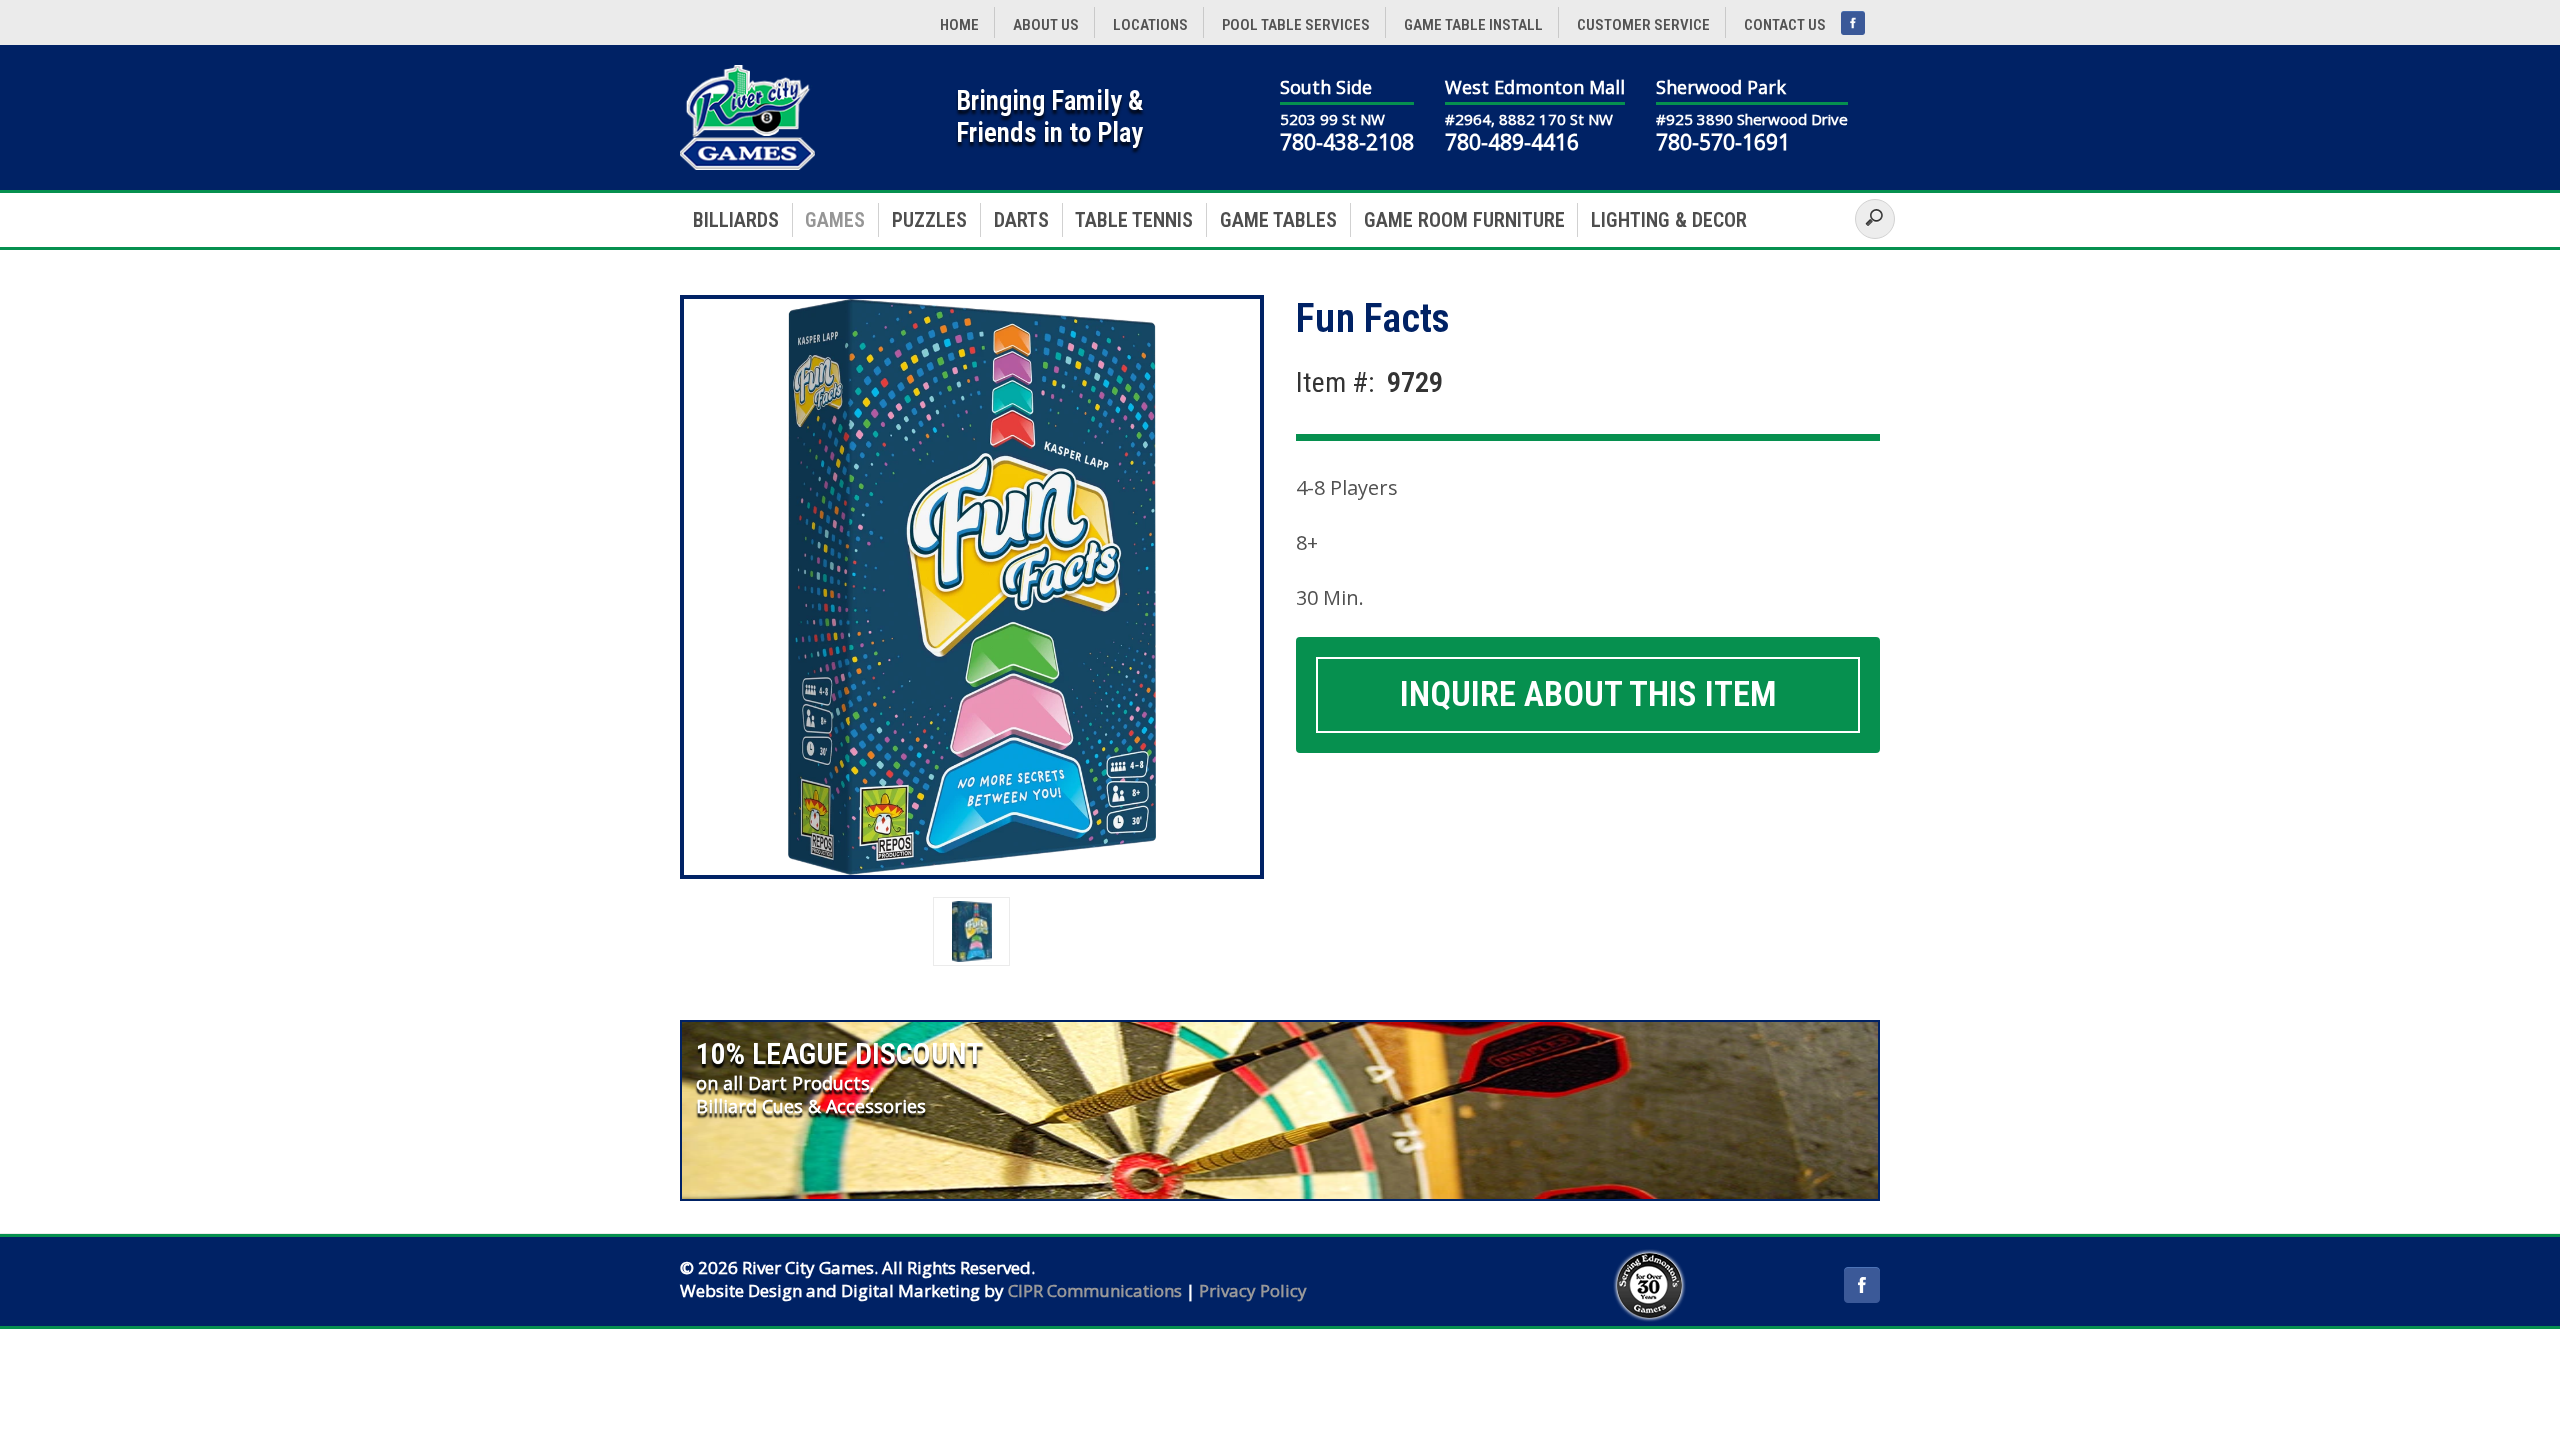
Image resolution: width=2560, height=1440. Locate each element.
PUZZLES (929, 220)
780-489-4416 (1512, 142)
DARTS (1021, 220)
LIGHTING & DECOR (1669, 220)
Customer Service (1643, 25)
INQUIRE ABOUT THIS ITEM (1588, 694)
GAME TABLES (1278, 220)
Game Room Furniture (1464, 220)
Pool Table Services (1296, 25)
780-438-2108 (1347, 142)
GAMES (835, 220)
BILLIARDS (736, 220)
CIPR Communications (1095, 1290)
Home (959, 25)
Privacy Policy (1253, 1290)
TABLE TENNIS (1134, 220)
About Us (1046, 25)
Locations (1150, 25)
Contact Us (1785, 25)
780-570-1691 (1723, 142)
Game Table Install (1473, 25)
